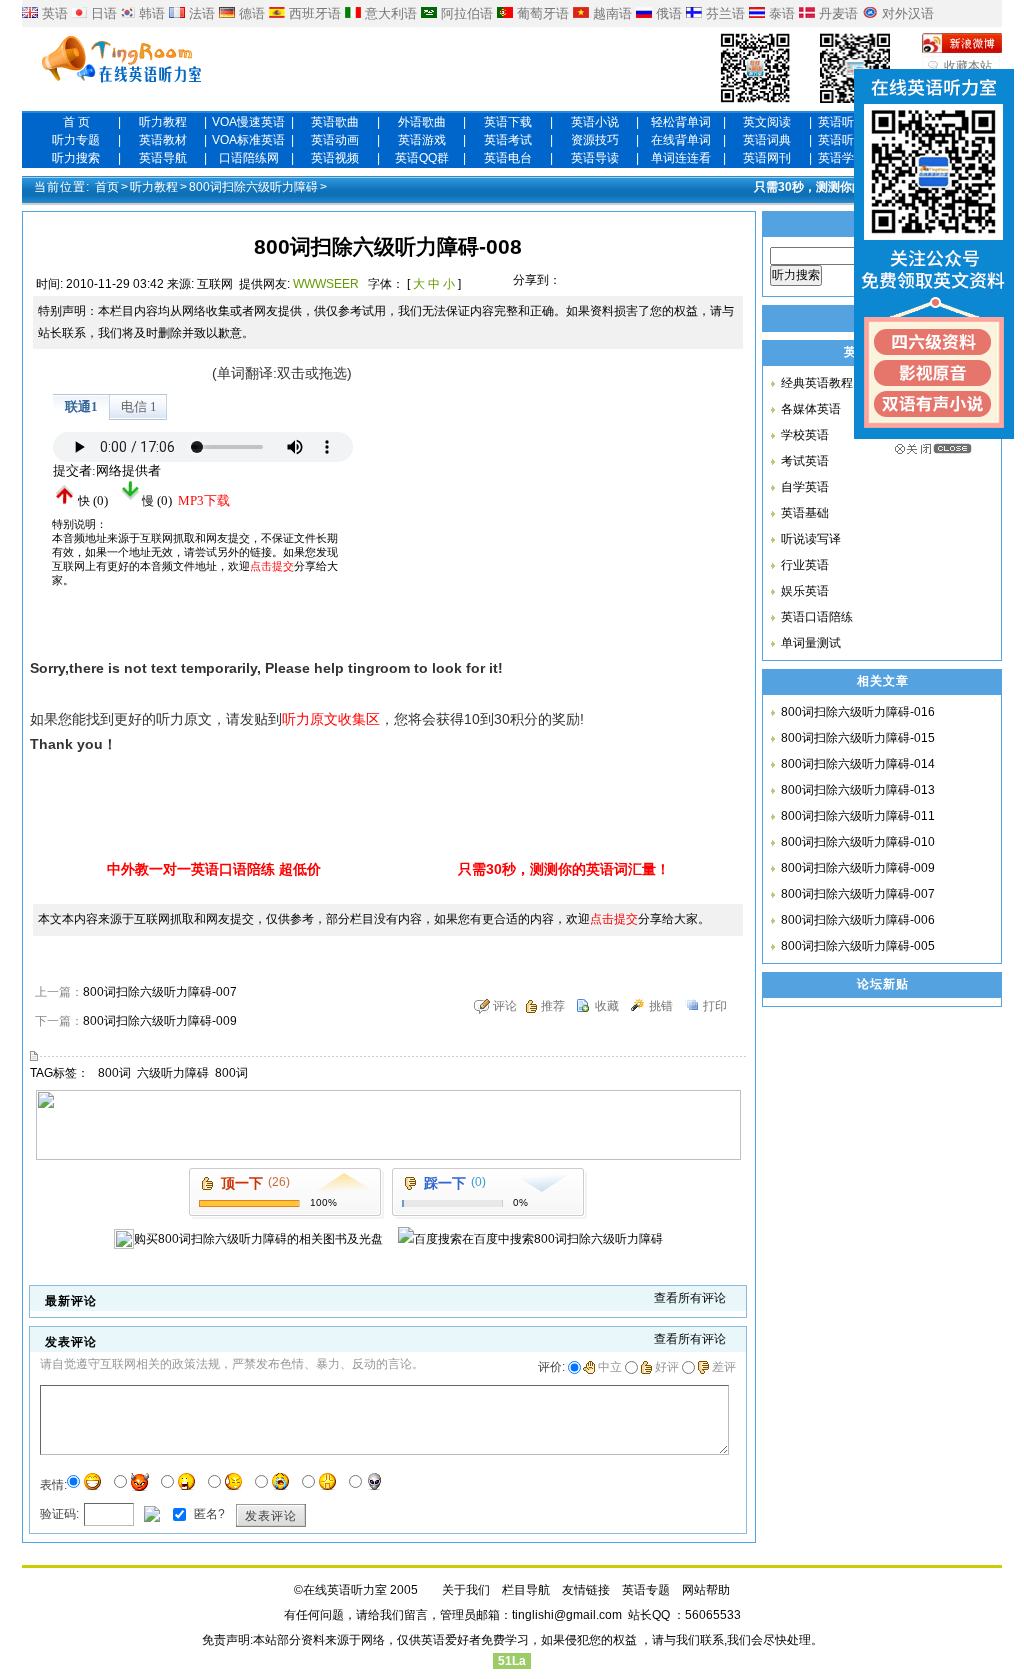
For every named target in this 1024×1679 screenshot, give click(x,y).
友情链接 (586, 1590)
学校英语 (805, 435)
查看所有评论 (690, 1298)
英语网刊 (767, 158)
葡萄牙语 (543, 13)
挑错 (661, 1006)
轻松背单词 (681, 122)
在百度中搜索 (562, 1239)
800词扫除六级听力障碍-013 (858, 790)
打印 (715, 1006)
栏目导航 (526, 1590)
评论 (505, 1006)
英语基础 (805, 513)
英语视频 (335, 158)
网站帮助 (706, 1590)
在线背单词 (681, 140)
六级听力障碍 (173, 1073)
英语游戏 (422, 140)
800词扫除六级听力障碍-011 (858, 816)
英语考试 (508, 140)
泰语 (782, 13)
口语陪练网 (249, 158)
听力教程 (163, 122)
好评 (667, 1367)
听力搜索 (76, 158)
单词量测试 (811, 643)
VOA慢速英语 (248, 122)
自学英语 (805, 487)
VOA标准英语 (248, 140)
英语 (55, 13)
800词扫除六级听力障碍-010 (858, 842)
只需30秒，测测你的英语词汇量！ (845, 187)
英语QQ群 (422, 158)
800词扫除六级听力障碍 (253, 187)
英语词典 (767, 140)
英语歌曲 (335, 122)
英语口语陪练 (817, 617)
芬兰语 (725, 13)
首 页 (76, 122)
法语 (202, 13)
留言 (416, 1615)
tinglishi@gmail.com (567, 1615)
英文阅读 (767, 122)
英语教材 (163, 140)
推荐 (553, 1006)
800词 (114, 1073)
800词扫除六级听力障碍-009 (160, 1021)
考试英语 (805, 461)
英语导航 (163, 158)
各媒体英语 (811, 409)
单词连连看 (681, 158)
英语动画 (335, 140)
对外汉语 (908, 13)
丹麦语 (838, 13)
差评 (724, 1367)
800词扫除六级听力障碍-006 (858, 920)
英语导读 (595, 158)
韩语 (152, 13)
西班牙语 (315, 13)
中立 (610, 1367)
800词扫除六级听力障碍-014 (858, 764)
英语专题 (646, 1590)
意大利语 (391, 13)
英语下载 (508, 122)
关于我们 (466, 1590)
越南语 (612, 13)
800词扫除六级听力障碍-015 (858, 738)
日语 (104, 13)
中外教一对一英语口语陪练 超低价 (214, 869)
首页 (107, 187)
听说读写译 (811, 539)
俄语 (669, 13)
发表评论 (271, 1516)
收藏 (607, 1006)
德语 (252, 13)
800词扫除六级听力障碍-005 (858, 946)
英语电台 (508, 158)
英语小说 (595, 122)
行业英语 (805, 565)
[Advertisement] (532, 486)
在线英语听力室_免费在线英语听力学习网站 (122, 61)
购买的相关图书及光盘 (258, 1239)
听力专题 (76, 140)
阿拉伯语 (467, 13)
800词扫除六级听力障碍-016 (858, 712)
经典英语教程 (817, 383)
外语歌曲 (422, 122)
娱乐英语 (805, 591)
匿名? (208, 1514)
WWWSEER (326, 284)
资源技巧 (595, 140)
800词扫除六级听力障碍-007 (160, 992)
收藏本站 (968, 66)
